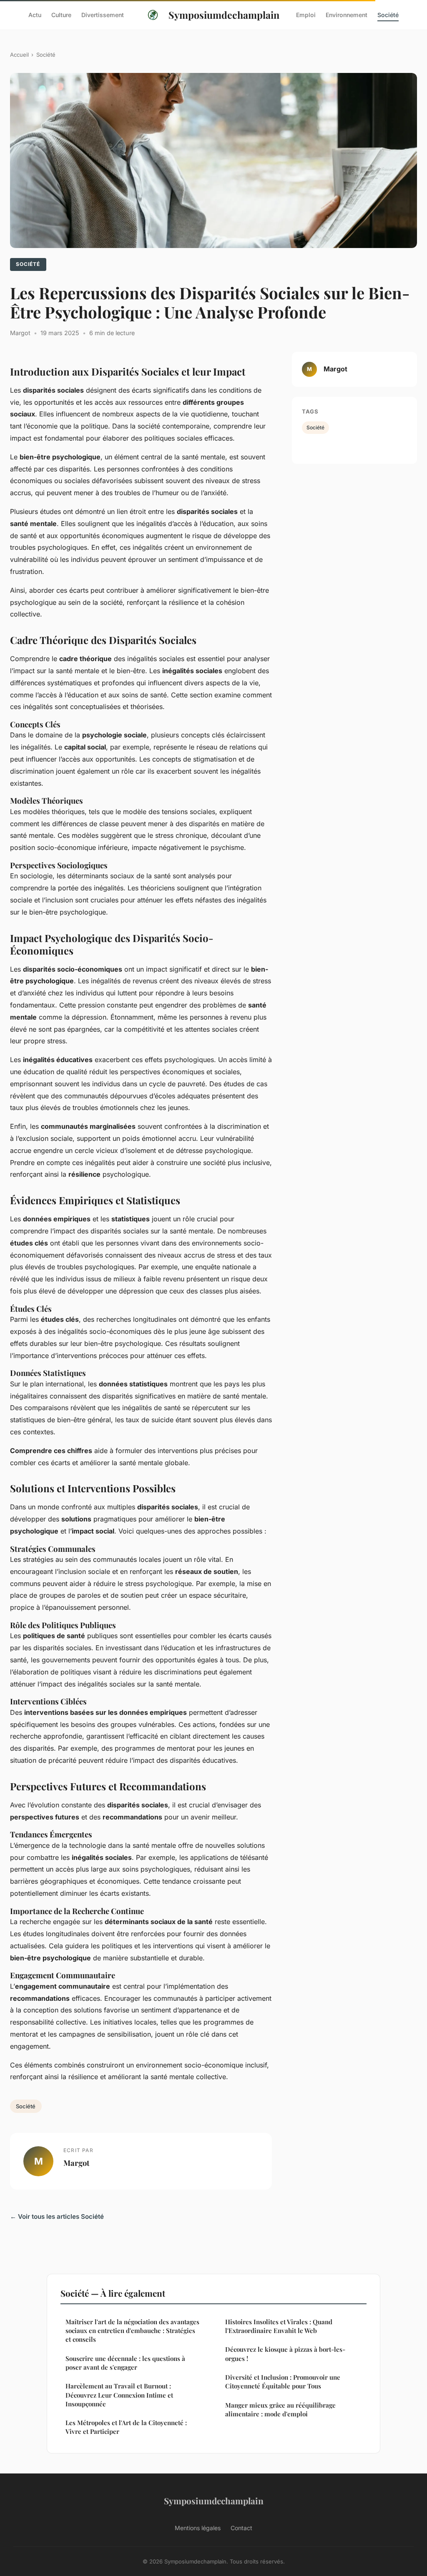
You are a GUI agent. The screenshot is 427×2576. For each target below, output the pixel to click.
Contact (241, 2528)
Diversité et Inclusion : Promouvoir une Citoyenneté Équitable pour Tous (283, 2382)
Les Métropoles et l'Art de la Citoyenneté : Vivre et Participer (126, 2427)
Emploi (306, 15)
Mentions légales (198, 2528)
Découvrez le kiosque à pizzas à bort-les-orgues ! (285, 2354)
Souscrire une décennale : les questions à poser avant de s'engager (125, 2363)
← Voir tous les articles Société (57, 2216)
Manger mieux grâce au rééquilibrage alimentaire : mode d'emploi (280, 2409)
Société (388, 15)
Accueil (19, 55)
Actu (35, 15)
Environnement (347, 15)
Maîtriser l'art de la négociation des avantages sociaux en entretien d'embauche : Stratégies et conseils (132, 2331)
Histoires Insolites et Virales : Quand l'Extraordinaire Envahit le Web (279, 2326)
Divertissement (103, 15)
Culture (61, 15)
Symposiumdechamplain (224, 15)
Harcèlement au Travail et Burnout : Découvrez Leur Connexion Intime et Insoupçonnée (119, 2395)
